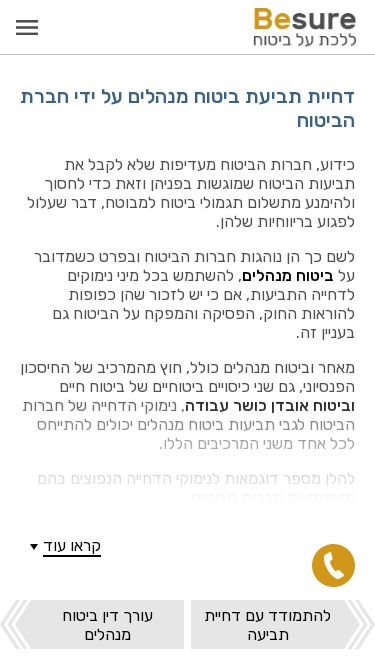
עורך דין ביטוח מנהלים (107, 625)
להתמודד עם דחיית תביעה (267, 625)
